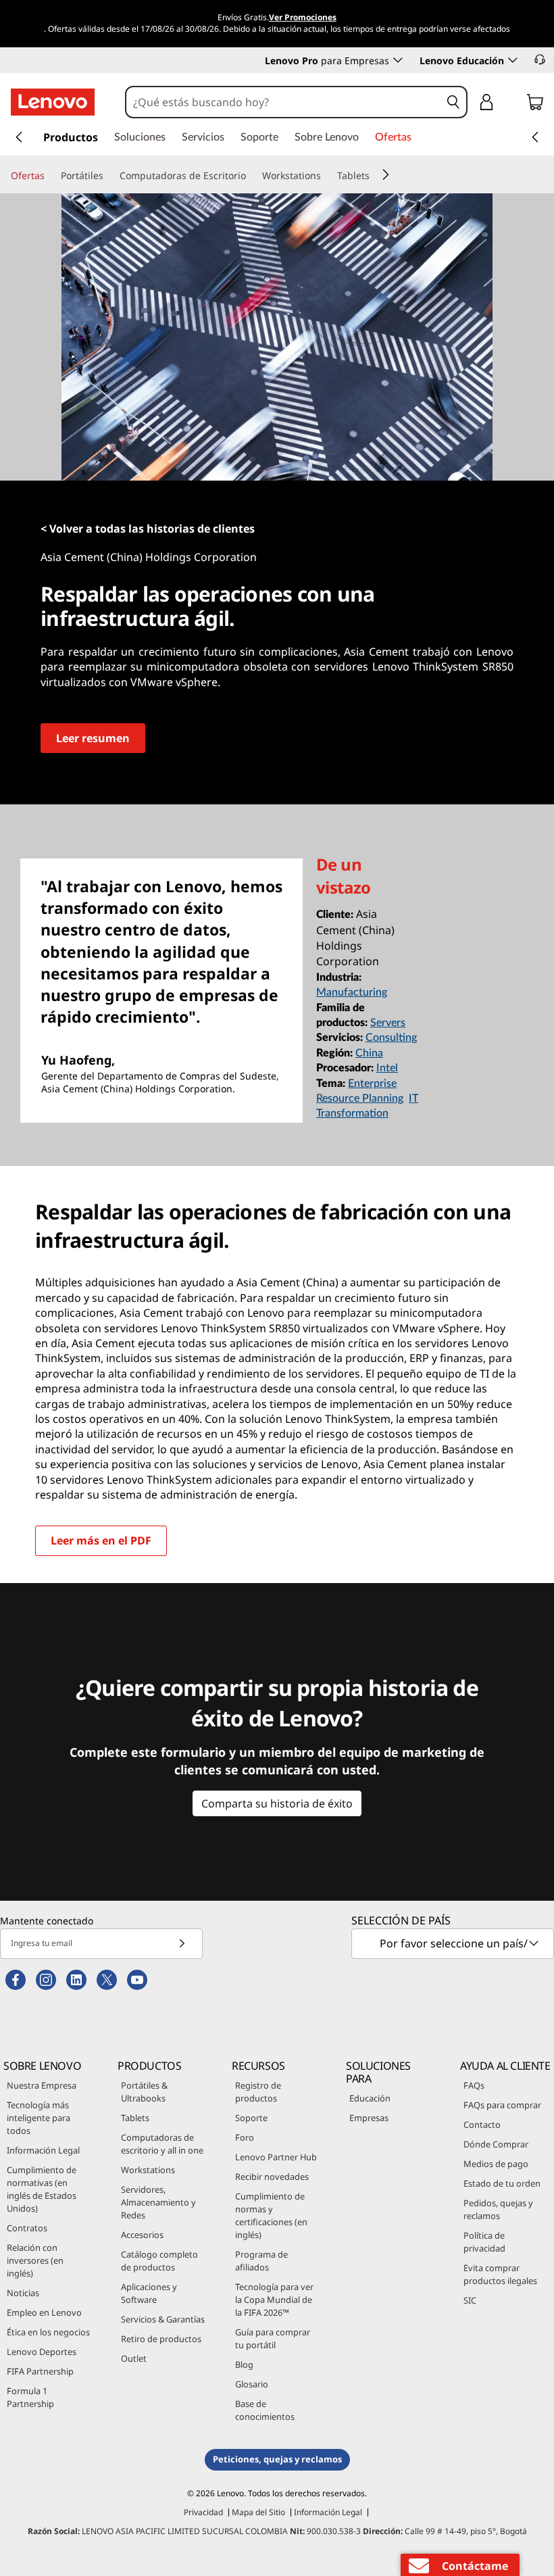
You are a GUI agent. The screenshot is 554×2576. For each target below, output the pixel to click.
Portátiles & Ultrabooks (144, 2092)
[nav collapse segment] (535, 137)
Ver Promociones (303, 17)
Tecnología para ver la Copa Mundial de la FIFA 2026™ (274, 2300)
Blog (244, 2364)
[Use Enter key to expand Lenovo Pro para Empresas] (398, 60)
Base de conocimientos (265, 2410)
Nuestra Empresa (42, 2085)
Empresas (369, 2118)
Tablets (135, 2118)
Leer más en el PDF (101, 1540)
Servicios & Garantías (163, 2319)
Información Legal (43, 2150)
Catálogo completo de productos (159, 2261)
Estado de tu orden (502, 2183)
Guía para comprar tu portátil (273, 2338)
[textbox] (454, 1943)
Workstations (148, 2170)
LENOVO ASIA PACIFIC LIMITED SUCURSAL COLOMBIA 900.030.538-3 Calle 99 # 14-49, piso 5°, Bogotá (277, 2531)
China (369, 1053)
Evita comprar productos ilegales (500, 2274)
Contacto (482, 2124)
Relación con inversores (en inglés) (35, 2260)
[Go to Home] (53, 102)
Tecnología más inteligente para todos (39, 2118)
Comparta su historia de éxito (277, 1803)
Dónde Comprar (496, 2144)
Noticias (23, 2293)
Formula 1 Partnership (30, 2397)
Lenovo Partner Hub (276, 2157)
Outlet (134, 2358)
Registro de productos (258, 2092)
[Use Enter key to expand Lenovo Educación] (513, 60)
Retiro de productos (161, 2339)
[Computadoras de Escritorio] (251, 176)
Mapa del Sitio (258, 2512)
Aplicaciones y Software (149, 2293)
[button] (540, 59)
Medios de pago (496, 2164)
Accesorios (142, 2235)
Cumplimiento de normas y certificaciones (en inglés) (271, 2215)
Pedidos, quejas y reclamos (498, 2209)
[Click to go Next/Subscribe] (182, 1944)
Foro (245, 2137)
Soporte (251, 2118)
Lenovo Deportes (42, 2352)
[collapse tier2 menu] (386, 174)
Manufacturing (352, 992)
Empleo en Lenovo (44, 2312)
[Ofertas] (50, 176)
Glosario (252, 2384)
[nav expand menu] (19, 137)
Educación (370, 2098)
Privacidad (203, 2512)
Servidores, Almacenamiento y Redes (158, 2202)
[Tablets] (375, 176)
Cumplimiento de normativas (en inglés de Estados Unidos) (42, 2189)
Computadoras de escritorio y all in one (162, 2144)
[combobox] (284, 102)
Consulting (391, 1038)
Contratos (27, 2228)
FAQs (474, 2085)
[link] (535, 105)
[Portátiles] (109, 176)
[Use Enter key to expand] (513, 104)
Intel (387, 1068)
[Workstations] (326, 176)
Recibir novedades (272, 2177)
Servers (388, 1023)
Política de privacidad (484, 2242)
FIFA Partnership (40, 2371)
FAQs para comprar (502, 2105)
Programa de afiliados (261, 2261)
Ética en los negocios (48, 2332)
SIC (470, 2300)
